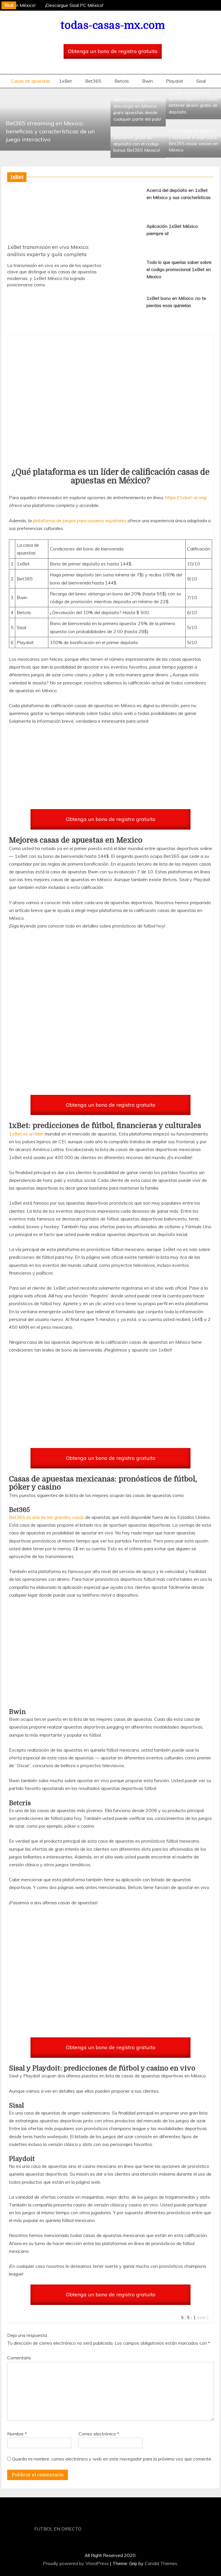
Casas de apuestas (31, 81)
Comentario (19, 2358)
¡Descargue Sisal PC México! (72, 5)
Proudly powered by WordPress (76, 2563)
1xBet (65, 81)
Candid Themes (161, 2563)
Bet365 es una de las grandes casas (46, 1517)
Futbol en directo (58, 2529)
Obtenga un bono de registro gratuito (113, 51)
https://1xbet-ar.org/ (186, 497)
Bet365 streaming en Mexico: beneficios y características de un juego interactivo (50, 131)
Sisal (201, 81)
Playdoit (175, 81)
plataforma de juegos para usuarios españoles (80, 521)
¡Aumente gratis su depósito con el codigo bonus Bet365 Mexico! (137, 144)
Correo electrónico (99, 2434)
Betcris (122, 81)
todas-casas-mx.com (113, 25)
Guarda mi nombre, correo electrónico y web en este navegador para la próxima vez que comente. (112, 2459)
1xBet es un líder (26, 1134)
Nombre (17, 2434)
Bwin (147, 81)
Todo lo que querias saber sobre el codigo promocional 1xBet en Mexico (179, 269)
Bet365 (93, 81)
